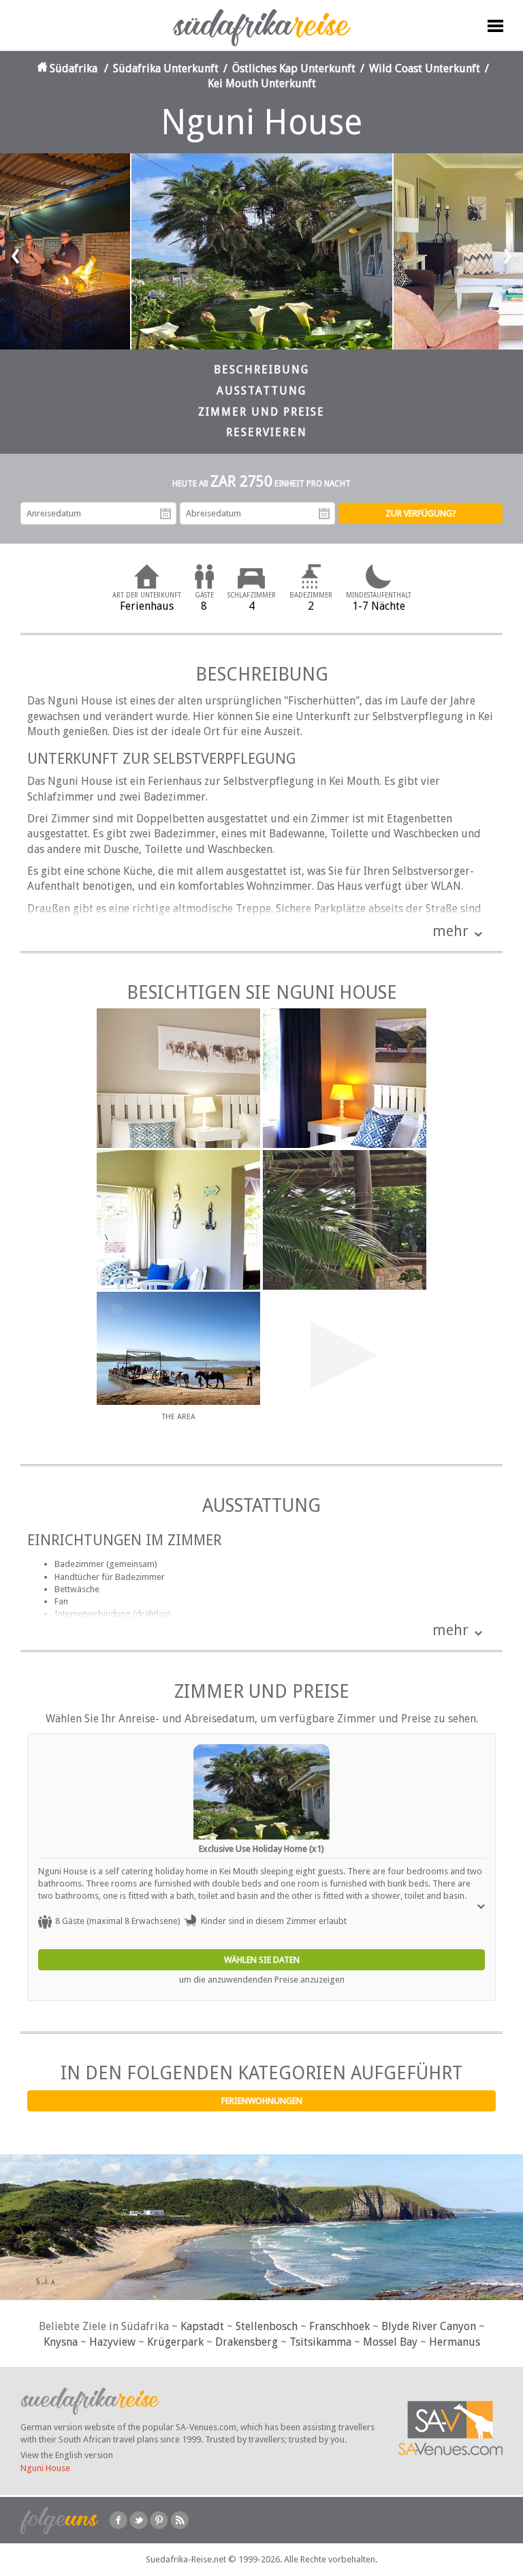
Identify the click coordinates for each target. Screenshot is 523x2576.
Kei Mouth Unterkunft (262, 83)
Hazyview (112, 2342)
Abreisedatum (324, 514)
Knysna (61, 2342)
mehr (450, 931)
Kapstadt (202, 2326)
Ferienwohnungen (262, 2101)
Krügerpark (175, 2342)
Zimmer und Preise (261, 412)
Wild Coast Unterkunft (425, 68)
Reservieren (267, 432)
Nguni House (45, 2468)
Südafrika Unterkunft (166, 68)
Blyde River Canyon (429, 2326)
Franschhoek (339, 2326)
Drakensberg (247, 2342)
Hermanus (455, 2342)
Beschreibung (261, 370)
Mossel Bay (390, 2342)
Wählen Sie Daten (262, 1960)
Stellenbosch (267, 2326)
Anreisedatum (165, 514)
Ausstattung (261, 391)
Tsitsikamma (320, 2342)
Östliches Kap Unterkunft (294, 68)
